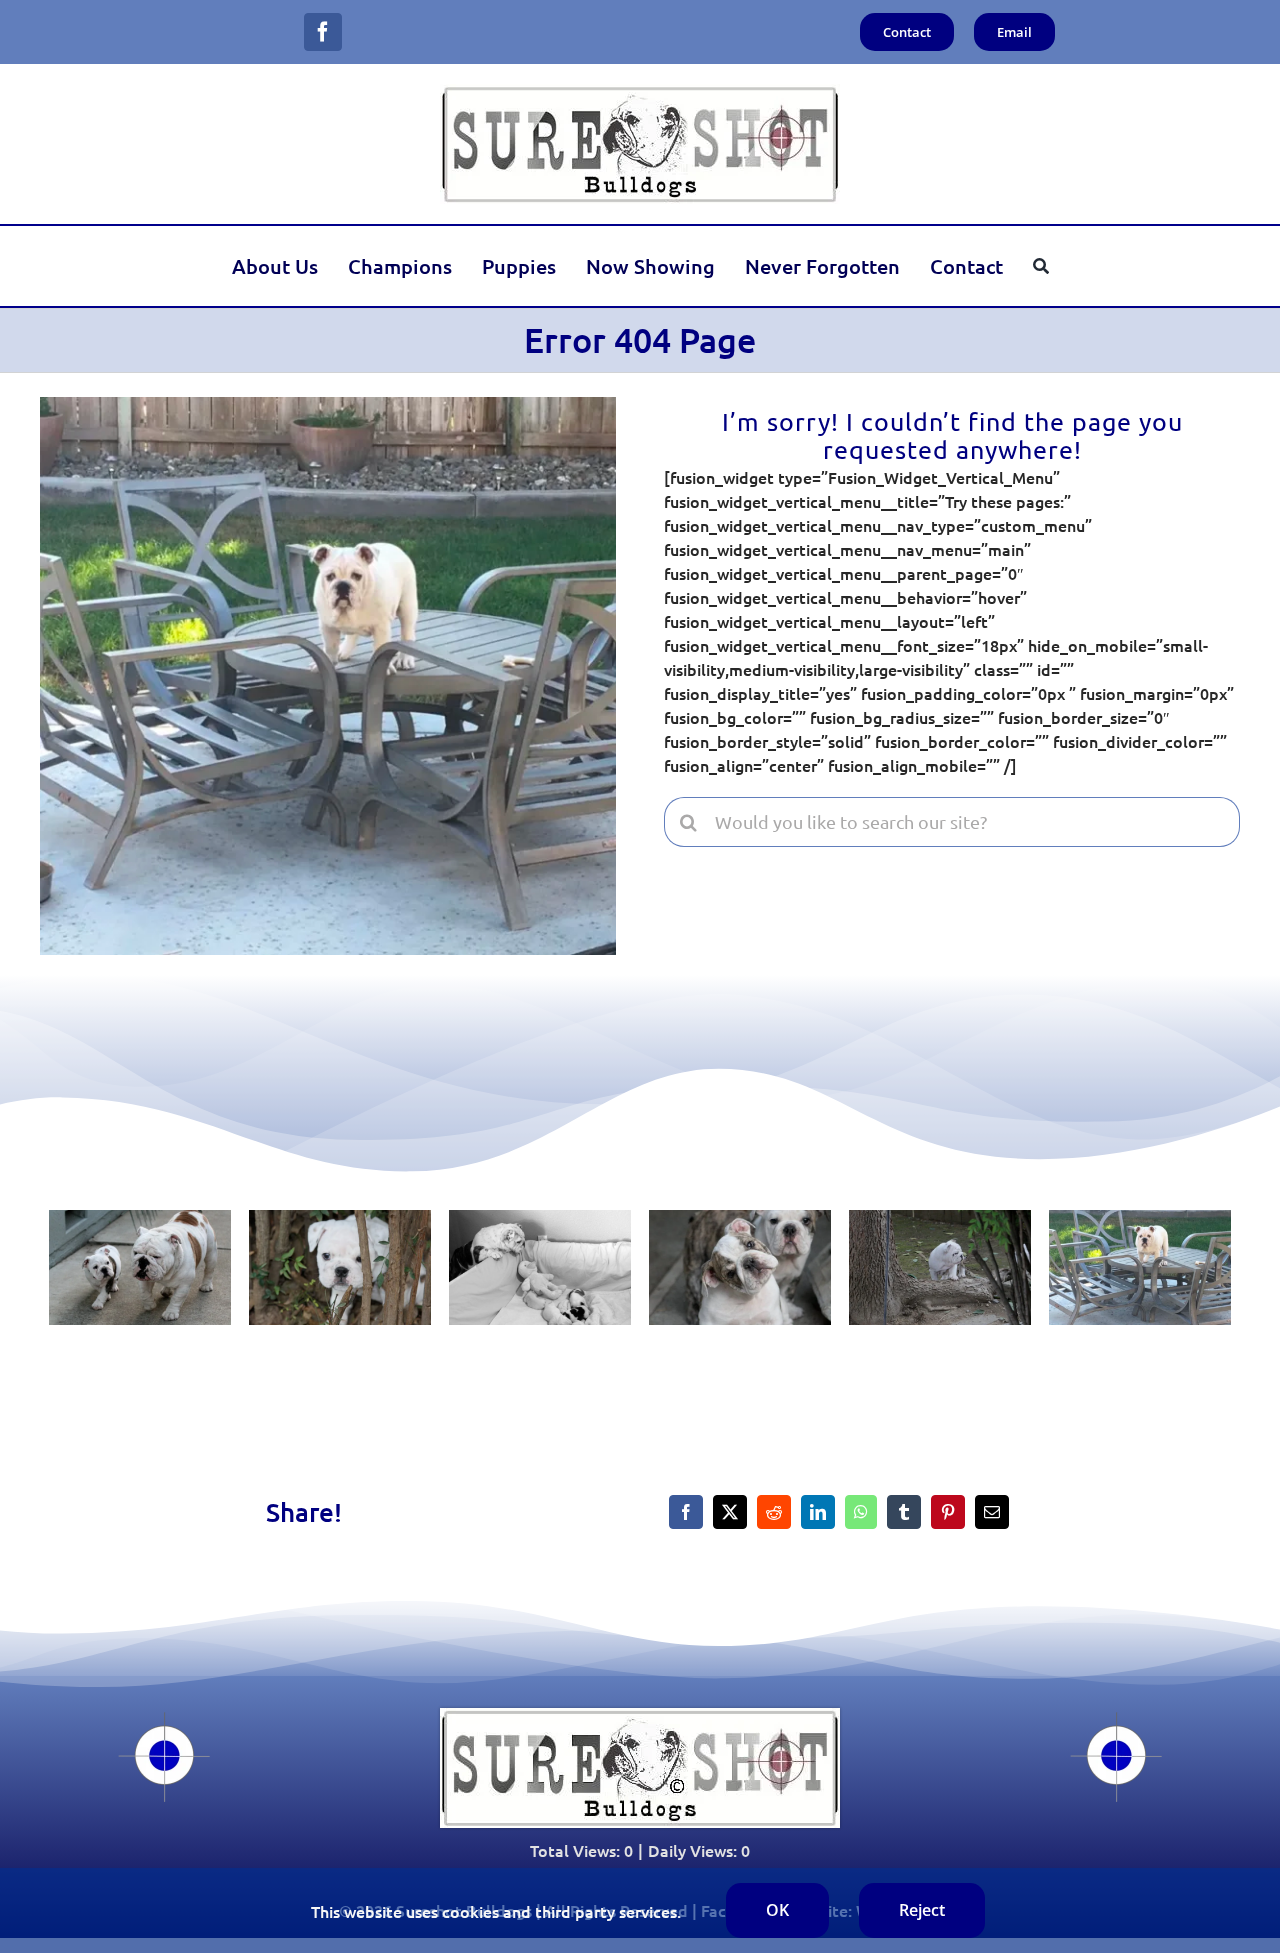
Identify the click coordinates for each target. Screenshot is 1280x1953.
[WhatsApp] (861, 1512)
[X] (730, 1512)
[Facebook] (686, 1512)
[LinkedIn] (818, 1512)
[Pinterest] (948, 1512)
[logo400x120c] (640, 1716)
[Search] (1041, 266)
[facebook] (323, 32)
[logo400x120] (640, 92)
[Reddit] (774, 1512)
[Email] (992, 1512)
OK (777, 1910)
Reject (922, 1910)
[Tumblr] (904, 1512)
